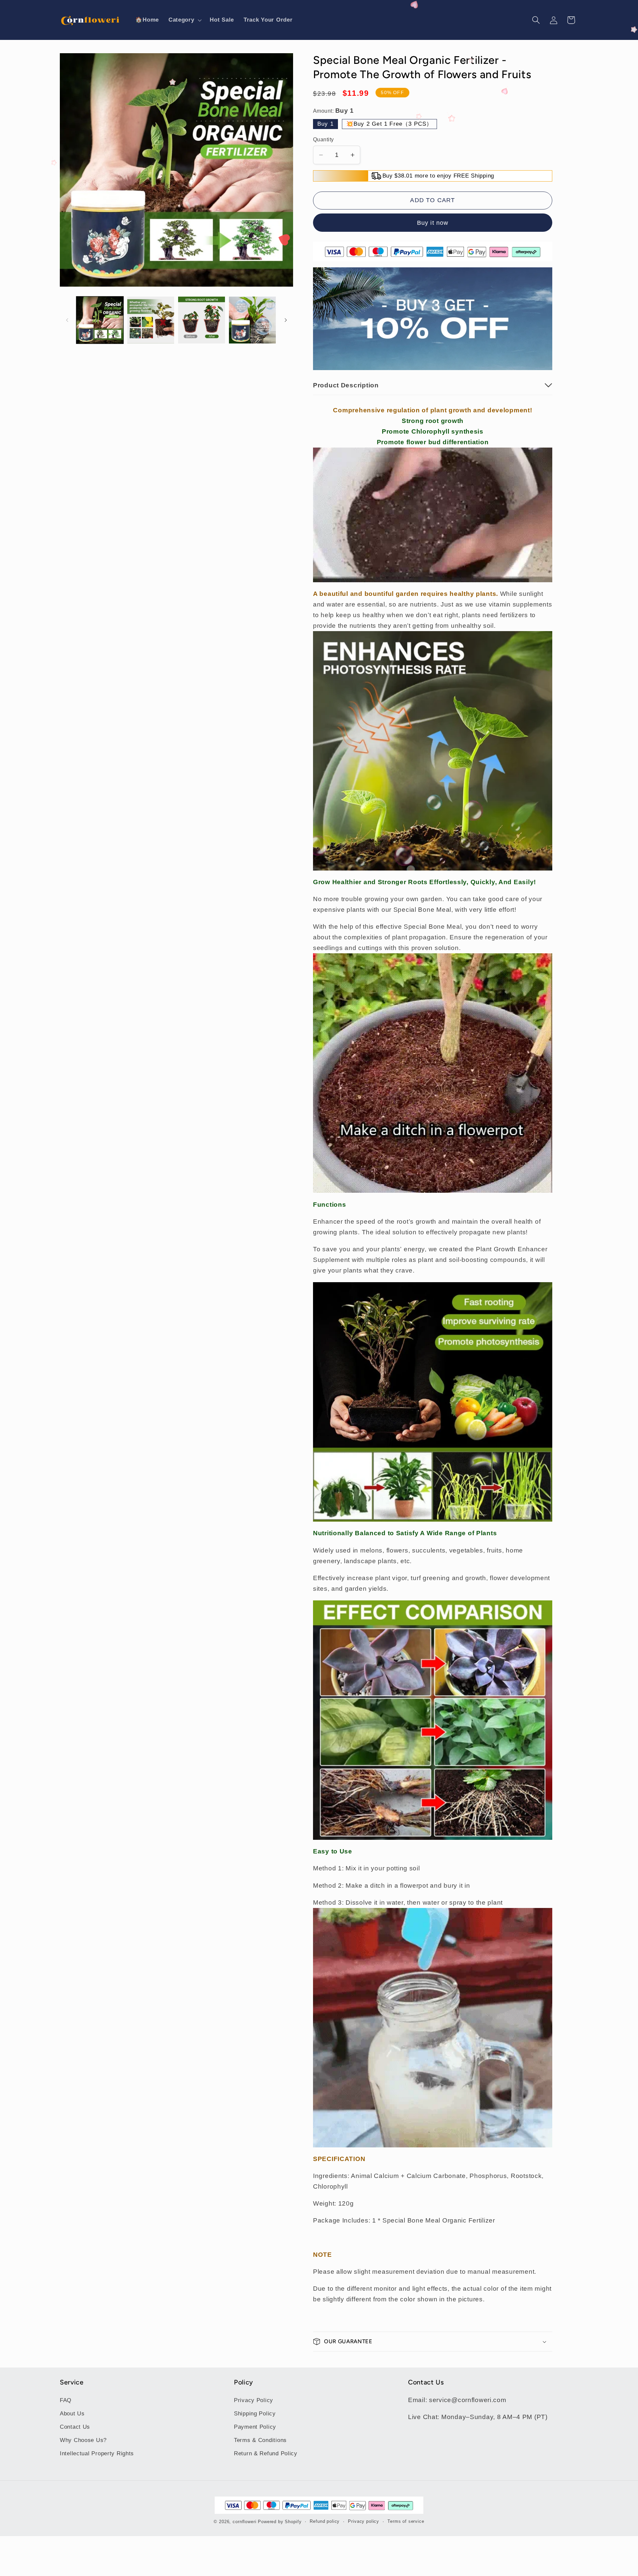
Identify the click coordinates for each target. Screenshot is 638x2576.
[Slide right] (286, 320)
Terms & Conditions (260, 2440)
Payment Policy (255, 2427)
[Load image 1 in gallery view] (100, 320)
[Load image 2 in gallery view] (151, 320)
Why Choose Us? (83, 2440)
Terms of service (406, 2521)
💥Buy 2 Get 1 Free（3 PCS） (389, 124)
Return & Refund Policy (266, 2453)
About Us (72, 2414)
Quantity (323, 139)
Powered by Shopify (280, 2522)
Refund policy (325, 2521)
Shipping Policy (255, 2414)
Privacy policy (364, 2521)
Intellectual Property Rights (97, 2453)
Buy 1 (325, 124)
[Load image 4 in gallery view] (252, 320)
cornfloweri (244, 2522)
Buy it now (433, 223)
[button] (184, 20)
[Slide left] (67, 320)
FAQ (66, 2400)
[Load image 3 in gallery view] (202, 320)
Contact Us (75, 2427)
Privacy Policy (254, 2400)
